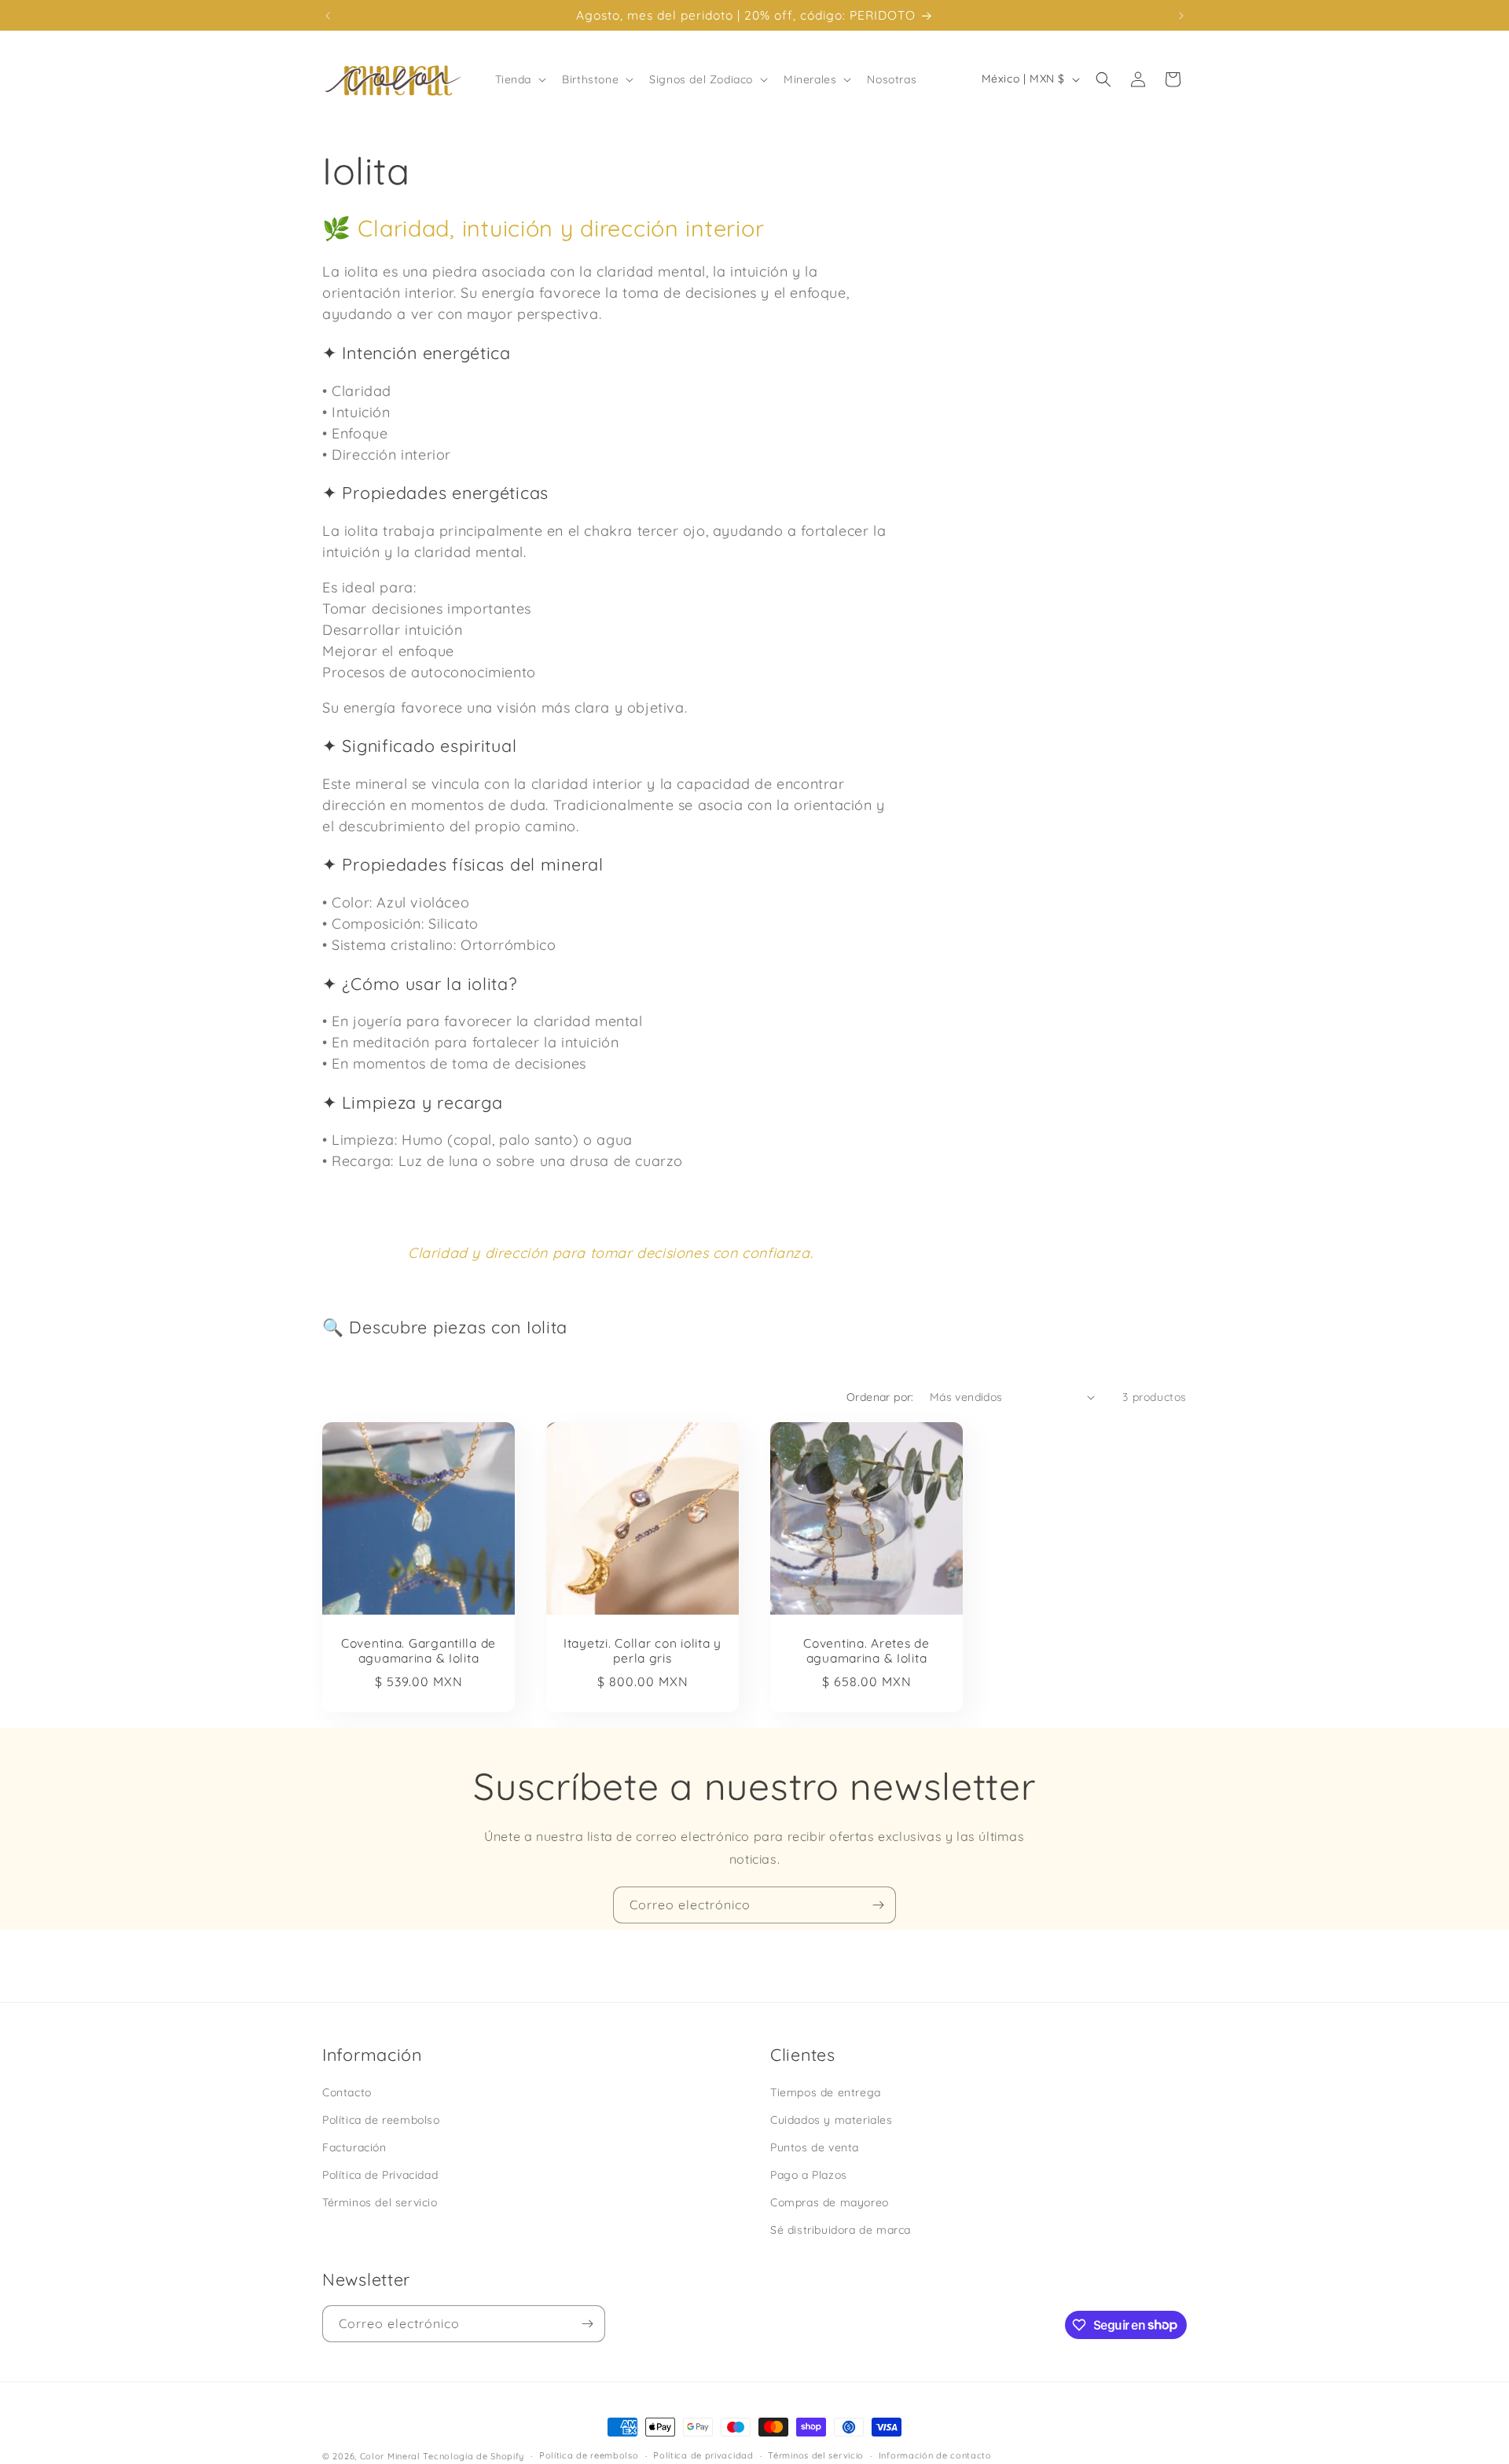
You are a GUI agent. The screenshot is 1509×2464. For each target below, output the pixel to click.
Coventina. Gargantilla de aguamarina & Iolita (419, 1651)
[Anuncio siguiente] (1181, 16)
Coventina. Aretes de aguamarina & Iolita (866, 1651)
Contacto (347, 2092)
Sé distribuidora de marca (841, 2230)
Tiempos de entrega (826, 2092)
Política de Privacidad (380, 2175)
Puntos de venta (815, 2147)
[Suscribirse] (878, 1905)
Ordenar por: (880, 1397)
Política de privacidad (703, 2455)
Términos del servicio (380, 2202)
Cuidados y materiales (832, 2120)
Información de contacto (935, 2455)
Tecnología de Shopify (474, 2456)
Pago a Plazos (809, 2175)
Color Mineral (390, 2456)
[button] (520, 79)
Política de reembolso (381, 2120)
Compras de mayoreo (830, 2202)
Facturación (354, 2147)
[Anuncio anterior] (328, 16)
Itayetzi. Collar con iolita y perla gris (643, 1651)
